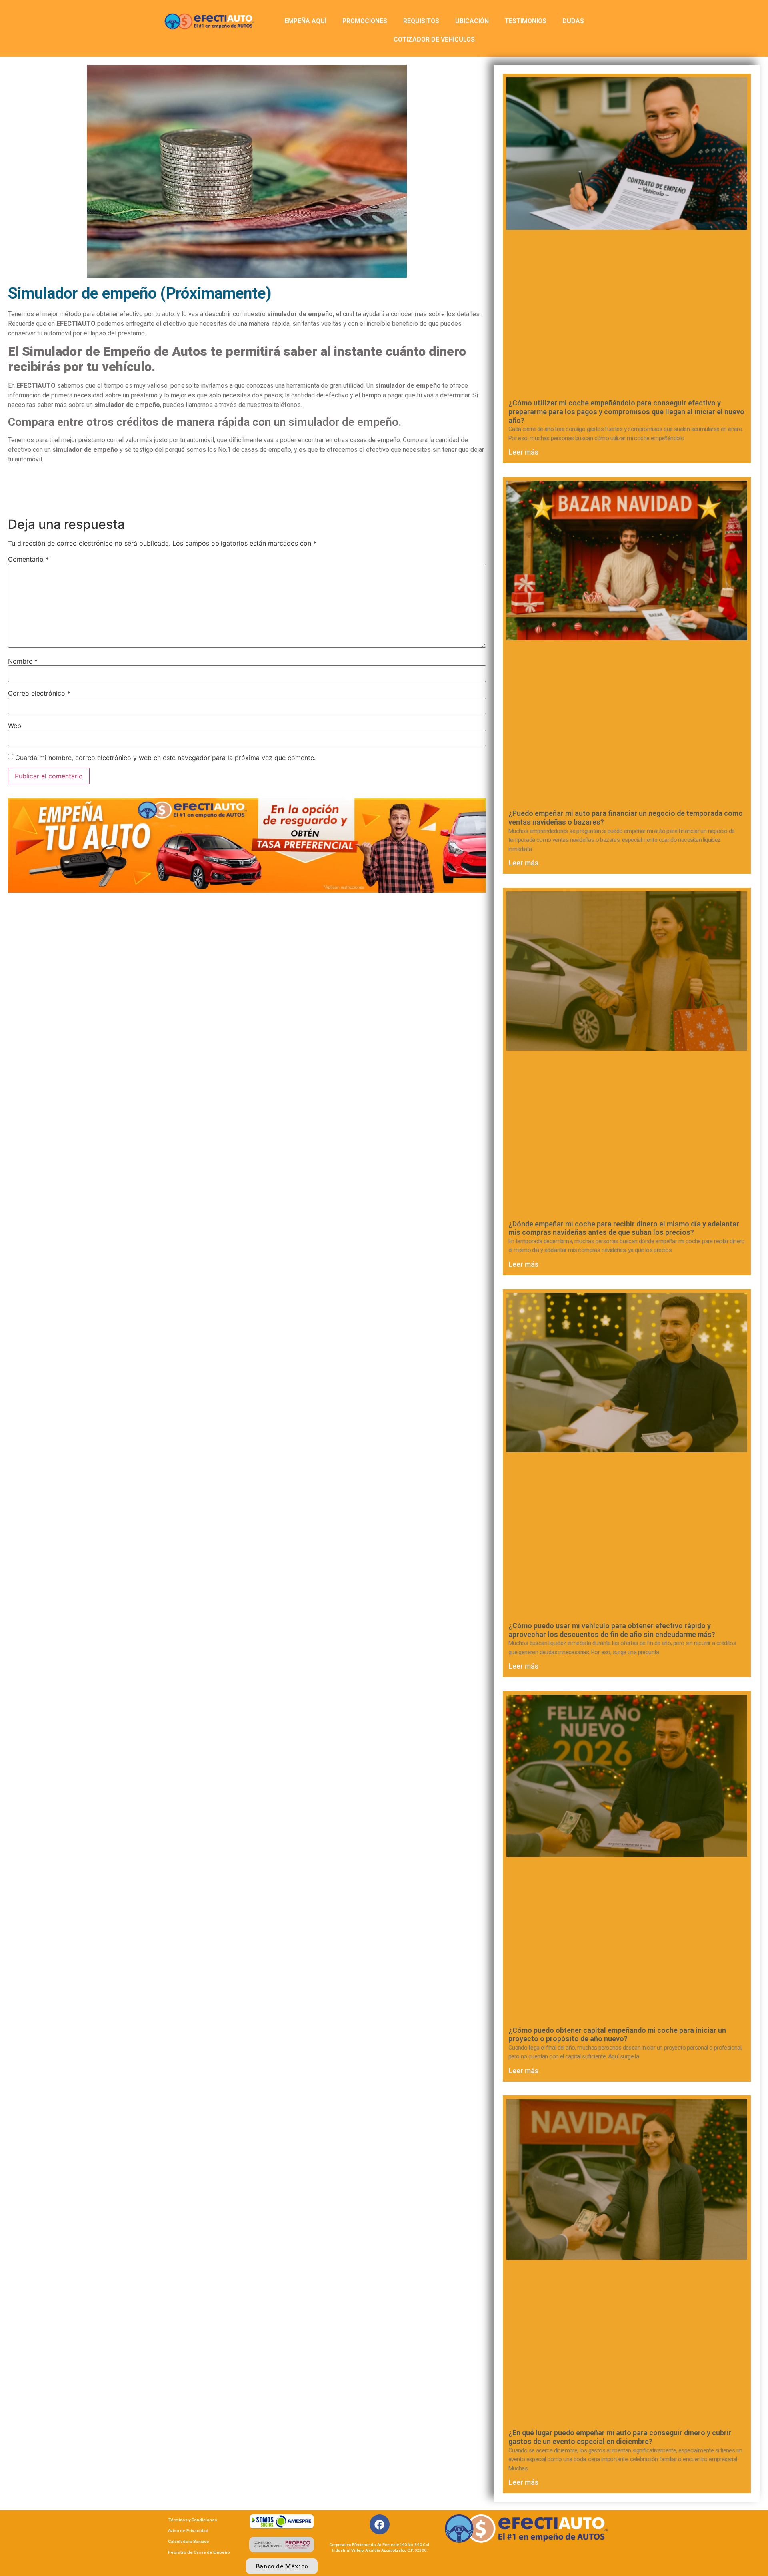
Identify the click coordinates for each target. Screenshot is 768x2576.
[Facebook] (380, 2524)
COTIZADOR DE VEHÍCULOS (434, 39)
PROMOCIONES (365, 21)
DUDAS (573, 21)
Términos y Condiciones (193, 2520)
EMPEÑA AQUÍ (305, 21)
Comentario (28, 559)
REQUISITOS (421, 21)
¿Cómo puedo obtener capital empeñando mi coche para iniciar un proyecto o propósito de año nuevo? (617, 2035)
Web (15, 726)
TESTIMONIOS (526, 21)
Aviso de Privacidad (188, 2531)
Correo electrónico (39, 693)
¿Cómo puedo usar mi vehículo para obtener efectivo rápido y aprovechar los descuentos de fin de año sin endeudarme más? (612, 1630)
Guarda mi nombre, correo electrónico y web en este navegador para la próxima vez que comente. (165, 758)
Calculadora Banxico (189, 2541)
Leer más (523, 452)
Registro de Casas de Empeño (199, 2552)
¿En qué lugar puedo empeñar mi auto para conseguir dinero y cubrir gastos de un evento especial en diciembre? (620, 2437)
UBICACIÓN (472, 21)
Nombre (23, 661)
